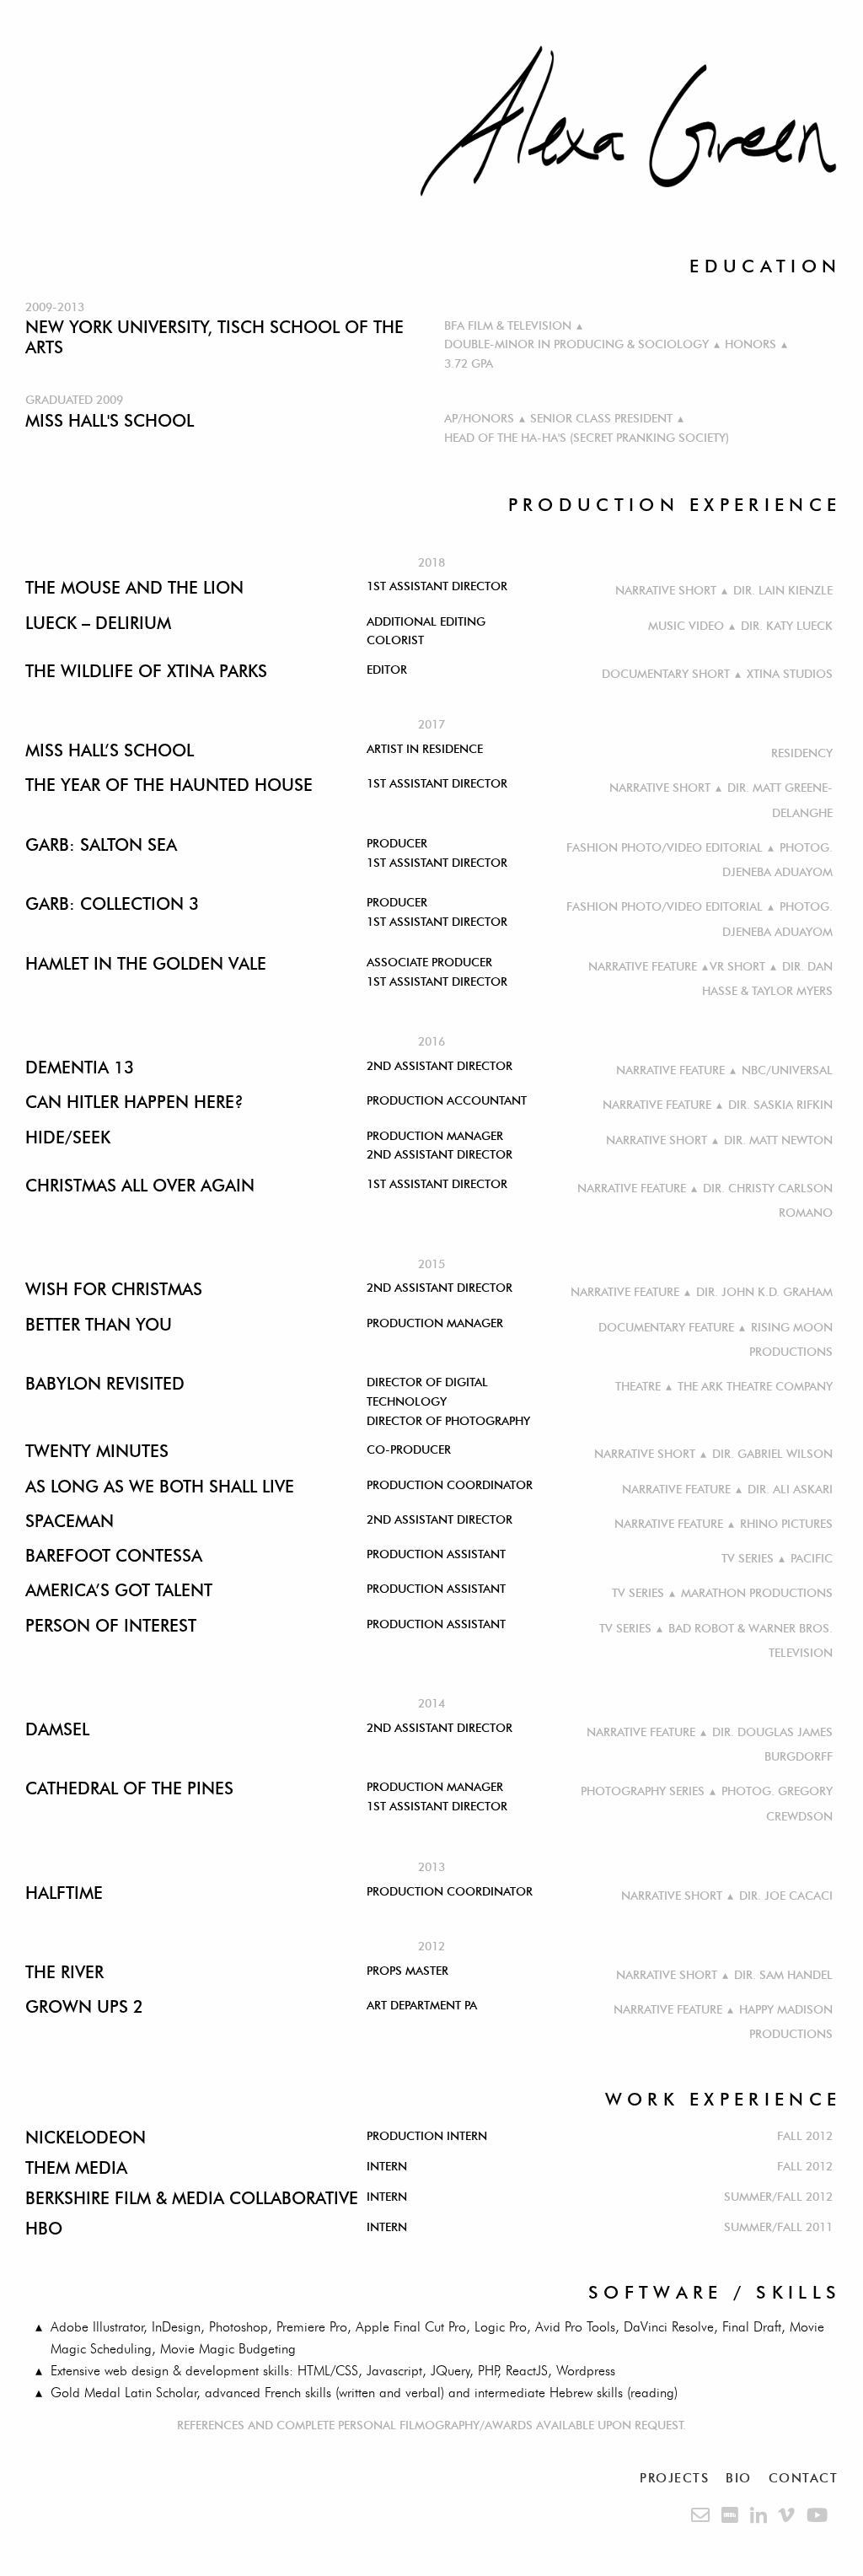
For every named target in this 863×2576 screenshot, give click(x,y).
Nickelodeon (86, 2138)
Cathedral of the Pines (129, 1788)
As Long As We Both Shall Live (160, 1487)
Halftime (64, 1893)
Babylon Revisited (105, 1384)
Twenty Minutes (97, 1451)
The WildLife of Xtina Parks (146, 671)
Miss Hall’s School (110, 750)
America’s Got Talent (119, 1590)
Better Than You (99, 1325)
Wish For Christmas (114, 1289)
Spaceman (70, 1521)
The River (64, 1972)
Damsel (57, 1729)
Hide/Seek (68, 1137)
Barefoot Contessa (114, 1556)
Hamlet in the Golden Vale (146, 964)
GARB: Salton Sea (101, 845)
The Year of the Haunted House (169, 785)
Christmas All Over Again (140, 1186)
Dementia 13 (80, 1068)
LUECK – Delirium (98, 623)
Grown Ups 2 (84, 2007)
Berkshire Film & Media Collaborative (192, 2198)
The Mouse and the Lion (134, 588)
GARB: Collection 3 (112, 904)
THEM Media (76, 2168)
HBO (44, 2229)
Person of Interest (111, 1626)
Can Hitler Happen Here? (134, 1102)
